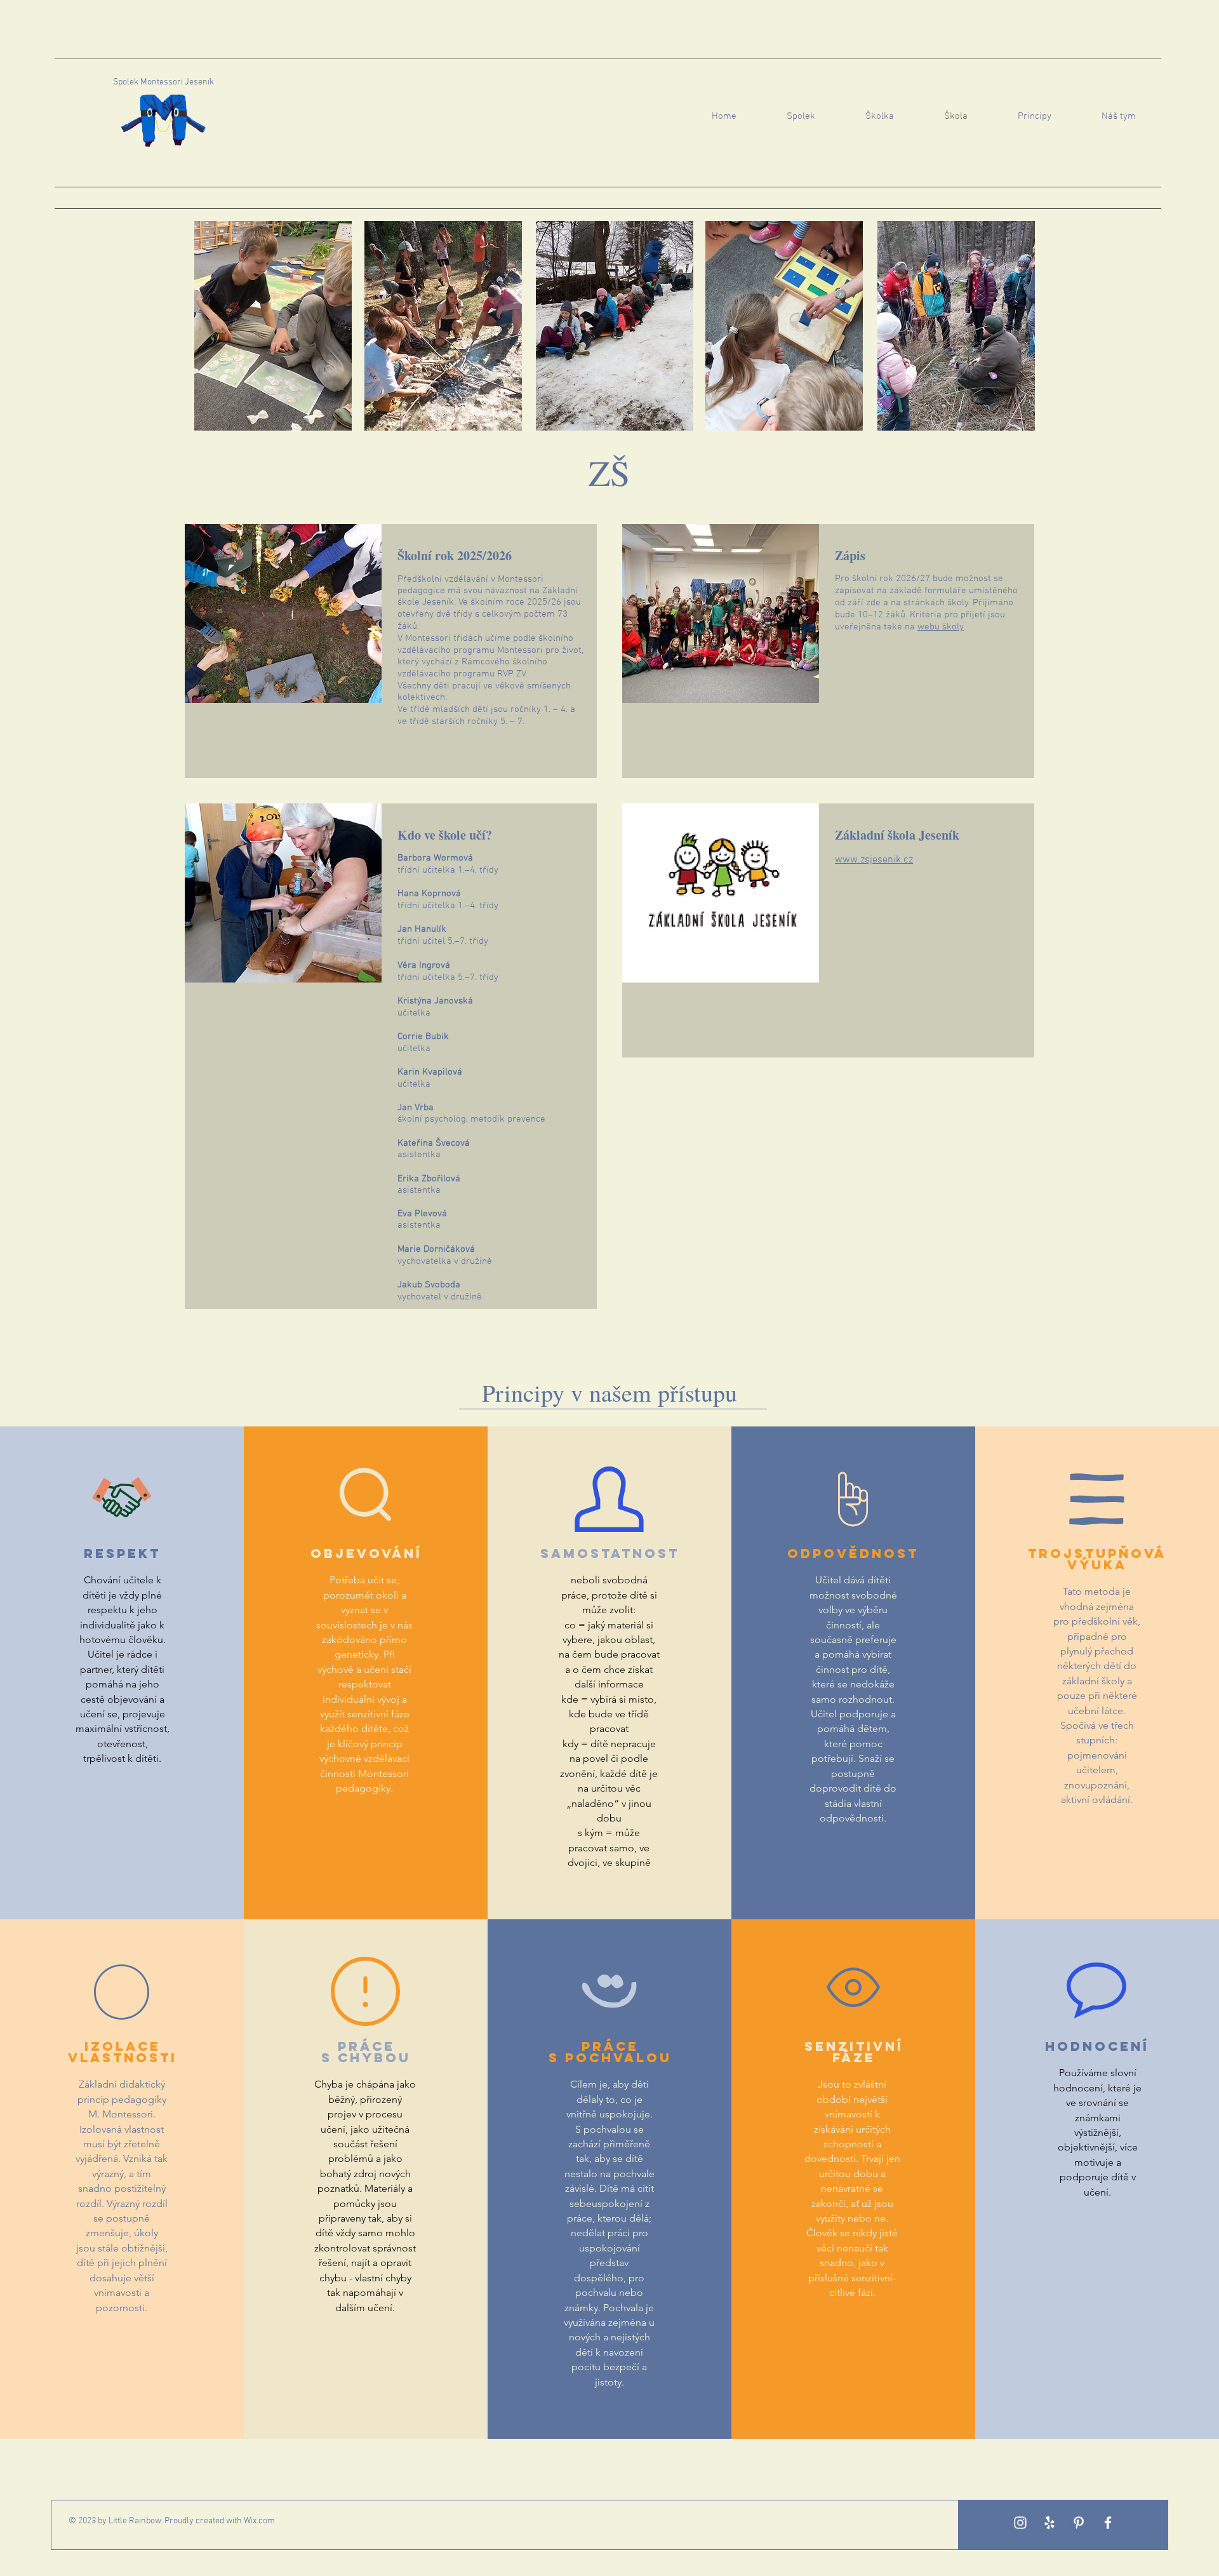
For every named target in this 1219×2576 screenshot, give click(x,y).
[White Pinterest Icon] (1079, 2523)
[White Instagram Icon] (1020, 2523)
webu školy (941, 627)
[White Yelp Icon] (1049, 2523)
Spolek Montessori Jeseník (163, 82)
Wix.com (259, 2521)
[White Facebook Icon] (1108, 2523)
